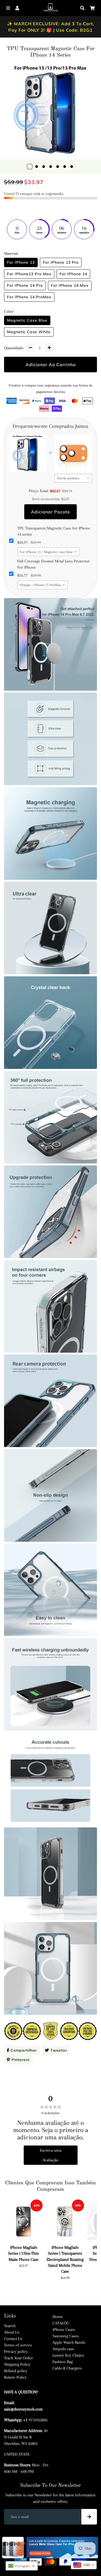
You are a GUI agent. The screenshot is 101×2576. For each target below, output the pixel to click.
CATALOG (61, 2323)
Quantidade (14, 348)
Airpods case (63, 2349)
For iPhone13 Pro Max (29, 274)
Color (9, 311)
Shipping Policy (17, 2364)
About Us (12, 2332)
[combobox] (73, 478)
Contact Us (13, 2339)
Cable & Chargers (67, 2368)
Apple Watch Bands (69, 2342)
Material (11, 253)
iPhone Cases (64, 2330)
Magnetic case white (29, 332)
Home (58, 2317)
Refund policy (16, 2371)
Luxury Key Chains (68, 2355)
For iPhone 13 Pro (61, 262)
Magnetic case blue (27, 320)
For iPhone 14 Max (70, 285)
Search (10, 2326)
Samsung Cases (66, 2336)
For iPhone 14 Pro (25, 285)
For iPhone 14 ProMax (29, 297)
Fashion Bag (63, 2362)
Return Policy (15, 2377)
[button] (22, 2566)
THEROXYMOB (59, 2550)
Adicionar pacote (50, 512)
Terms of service (18, 2345)
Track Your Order (18, 2358)
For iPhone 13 (21, 262)
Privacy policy (16, 2351)
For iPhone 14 (73, 274)
